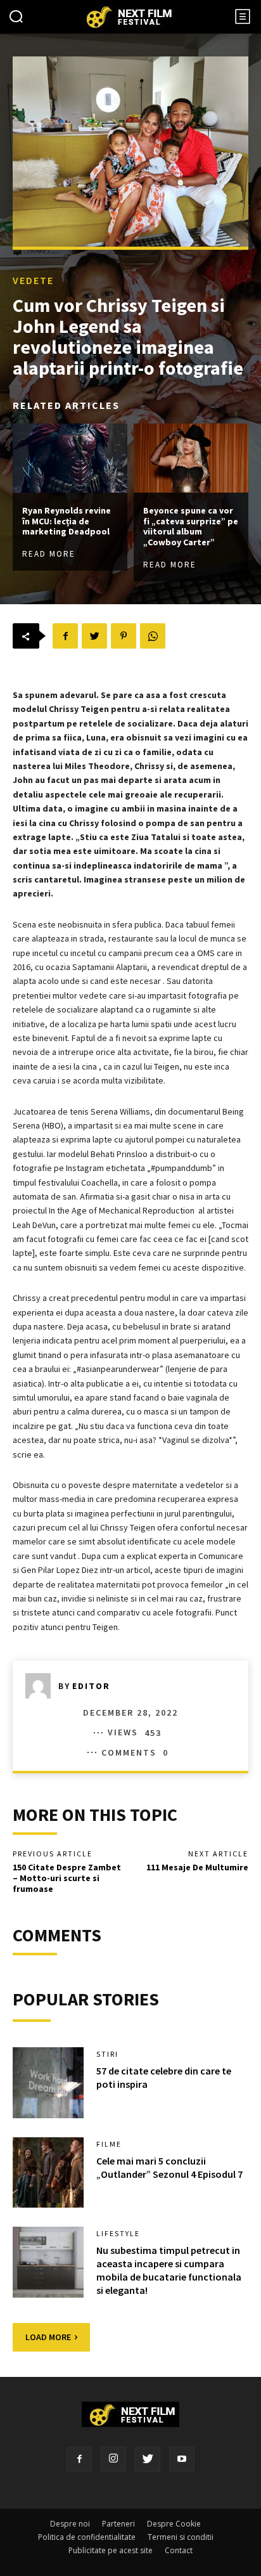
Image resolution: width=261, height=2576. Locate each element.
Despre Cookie (174, 2524)
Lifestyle (118, 2234)
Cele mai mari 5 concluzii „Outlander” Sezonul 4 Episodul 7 (169, 2167)
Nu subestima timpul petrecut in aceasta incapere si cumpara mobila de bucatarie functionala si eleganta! (169, 2270)
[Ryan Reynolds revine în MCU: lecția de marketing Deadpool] (70, 458)
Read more (49, 554)
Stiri (107, 2054)
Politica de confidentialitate (87, 2537)
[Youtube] (182, 2459)
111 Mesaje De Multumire (197, 1867)
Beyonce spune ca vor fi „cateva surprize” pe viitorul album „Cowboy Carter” (191, 526)
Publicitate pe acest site (111, 2550)
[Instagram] (113, 2459)
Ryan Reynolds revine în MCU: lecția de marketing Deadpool (67, 521)
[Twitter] (148, 2459)
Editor (91, 1686)
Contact (179, 2550)
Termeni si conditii (181, 2537)
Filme (109, 2144)
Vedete (33, 280)
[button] (16, 18)
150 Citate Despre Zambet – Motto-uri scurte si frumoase (67, 1878)
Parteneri (118, 2524)
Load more (48, 2337)
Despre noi (70, 2524)
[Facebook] (79, 2459)
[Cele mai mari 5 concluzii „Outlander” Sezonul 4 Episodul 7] (48, 2173)
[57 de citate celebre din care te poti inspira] (48, 2083)
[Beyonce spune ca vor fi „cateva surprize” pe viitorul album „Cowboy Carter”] (191, 458)
